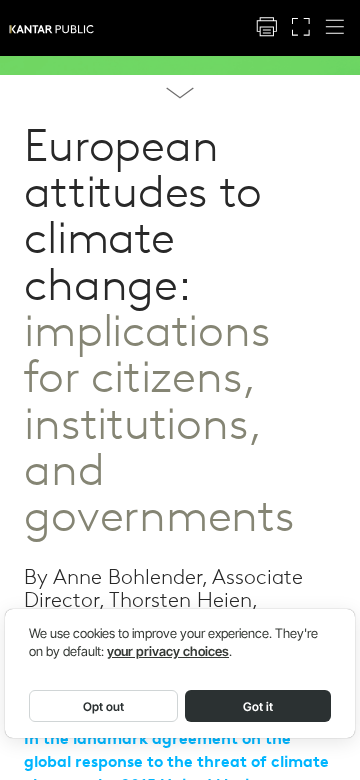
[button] (266, 27)
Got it (258, 706)
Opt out (103, 706)
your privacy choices (168, 651)
